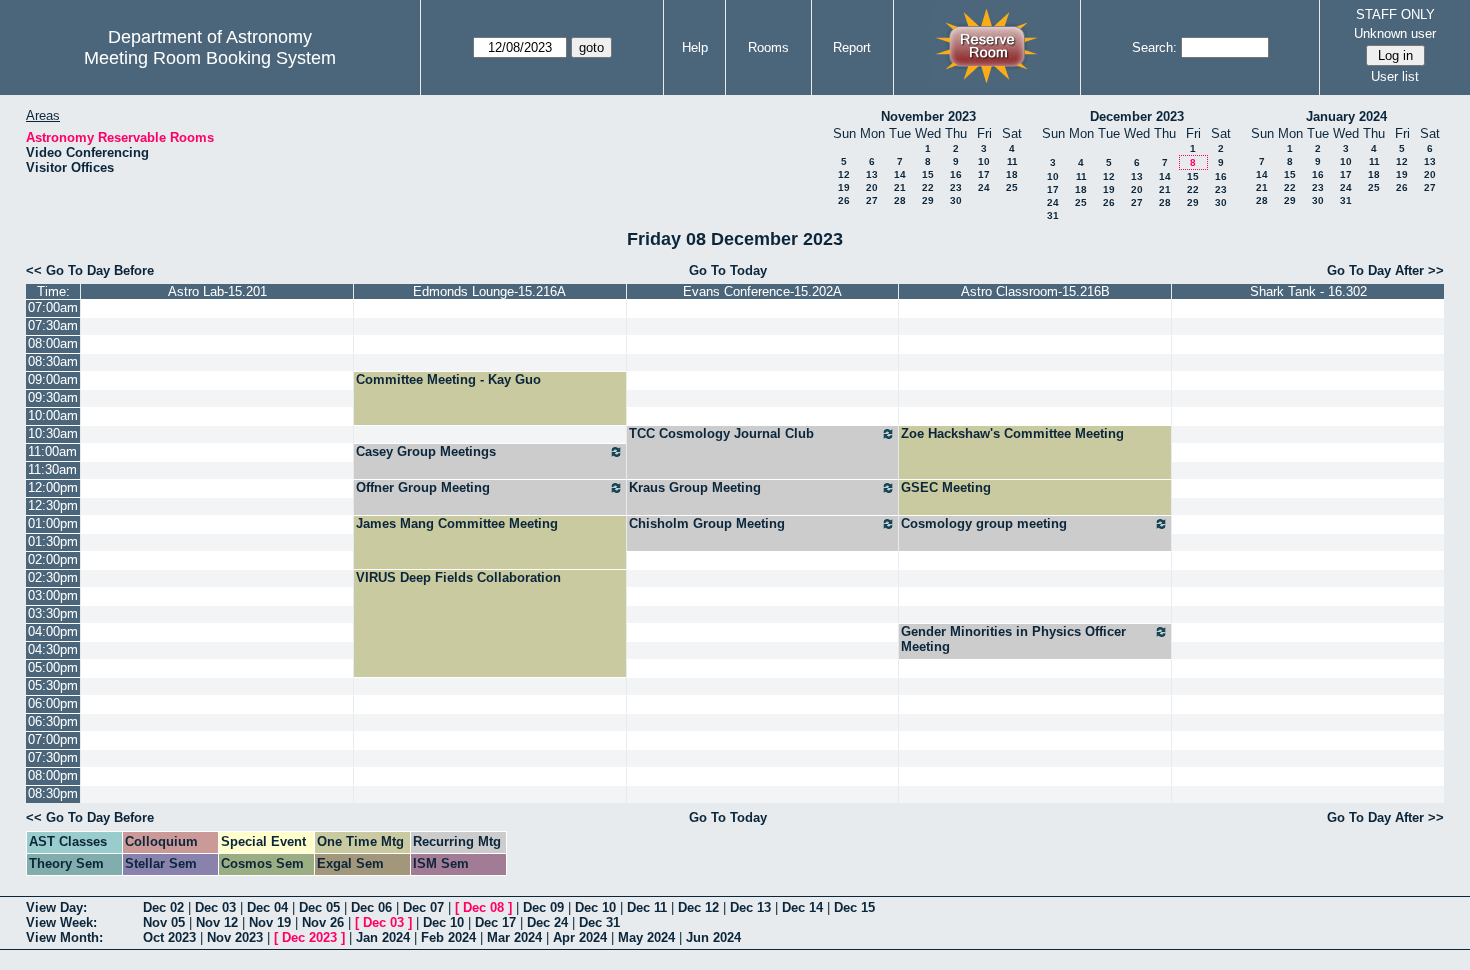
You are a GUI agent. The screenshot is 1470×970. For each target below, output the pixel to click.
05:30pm (53, 685)
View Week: (61, 922)
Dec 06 (371, 907)
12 (844, 174)
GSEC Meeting (946, 487)
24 (984, 187)
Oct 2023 (169, 937)
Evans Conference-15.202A (762, 291)
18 (1012, 174)
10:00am (53, 415)
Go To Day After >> (1385, 270)
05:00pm (53, 667)
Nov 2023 (235, 937)
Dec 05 (319, 907)
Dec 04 (267, 907)
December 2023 (1137, 116)
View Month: (64, 937)
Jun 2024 (713, 937)
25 (1012, 187)
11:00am (52, 451)
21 (900, 187)
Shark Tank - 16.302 (1308, 291)
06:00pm (53, 703)
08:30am (53, 361)
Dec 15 (854, 907)
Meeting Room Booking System (210, 58)
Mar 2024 (514, 937)
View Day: (56, 907)
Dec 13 (750, 907)
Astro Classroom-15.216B (1035, 291)
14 (900, 174)
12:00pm (53, 487)
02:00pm (53, 559)
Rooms (768, 47)
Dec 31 (599, 922)
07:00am (53, 307)
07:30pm (53, 757)
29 (928, 200)
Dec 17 (495, 922)
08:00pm (53, 775)
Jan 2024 (383, 937)
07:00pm (53, 739)
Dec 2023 (309, 937)
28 (900, 200)
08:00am (53, 343)
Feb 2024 (448, 937)
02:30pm (53, 577)
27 (872, 200)
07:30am (53, 325)
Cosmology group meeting (984, 523)
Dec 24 (547, 922)
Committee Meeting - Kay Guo (448, 379)
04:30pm (53, 649)
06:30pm (53, 721)
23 (956, 187)
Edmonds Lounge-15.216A (489, 291)
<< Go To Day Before (90, 270)
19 (844, 187)
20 (872, 187)
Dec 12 (698, 907)
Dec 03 (215, 907)
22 (928, 187)
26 (844, 200)
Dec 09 (543, 907)
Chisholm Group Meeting (707, 523)
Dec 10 (595, 907)
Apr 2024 (580, 937)
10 (984, 161)
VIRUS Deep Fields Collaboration (458, 577)
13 (872, 174)
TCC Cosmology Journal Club (721, 433)
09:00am (53, 379)
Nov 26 (323, 922)
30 (956, 200)
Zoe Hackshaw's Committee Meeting (1012, 433)
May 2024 (646, 937)
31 (1053, 215)
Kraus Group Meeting (695, 487)
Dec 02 (163, 907)
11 (1012, 161)
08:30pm (53, 793)
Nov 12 (217, 922)
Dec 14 (802, 907)
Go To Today (728, 270)
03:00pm (53, 595)
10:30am (53, 433)
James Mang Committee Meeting (457, 523)
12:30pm (53, 505)
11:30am (52, 469)
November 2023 (928, 116)
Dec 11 (647, 907)
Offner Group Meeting (423, 487)
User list (1395, 76)
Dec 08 (483, 907)
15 (928, 174)
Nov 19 (270, 922)
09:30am (53, 397)
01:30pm (53, 541)
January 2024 (1346, 116)
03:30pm (53, 613)
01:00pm (53, 523)
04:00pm (53, 631)
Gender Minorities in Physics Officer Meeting (1013, 639)
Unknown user (1395, 33)
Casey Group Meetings (426, 451)
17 (984, 174)
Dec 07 (423, 907)
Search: (1154, 47)
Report (852, 47)
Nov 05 (164, 922)
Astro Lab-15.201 (217, 291)
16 (956, 174)
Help (695, 47)
